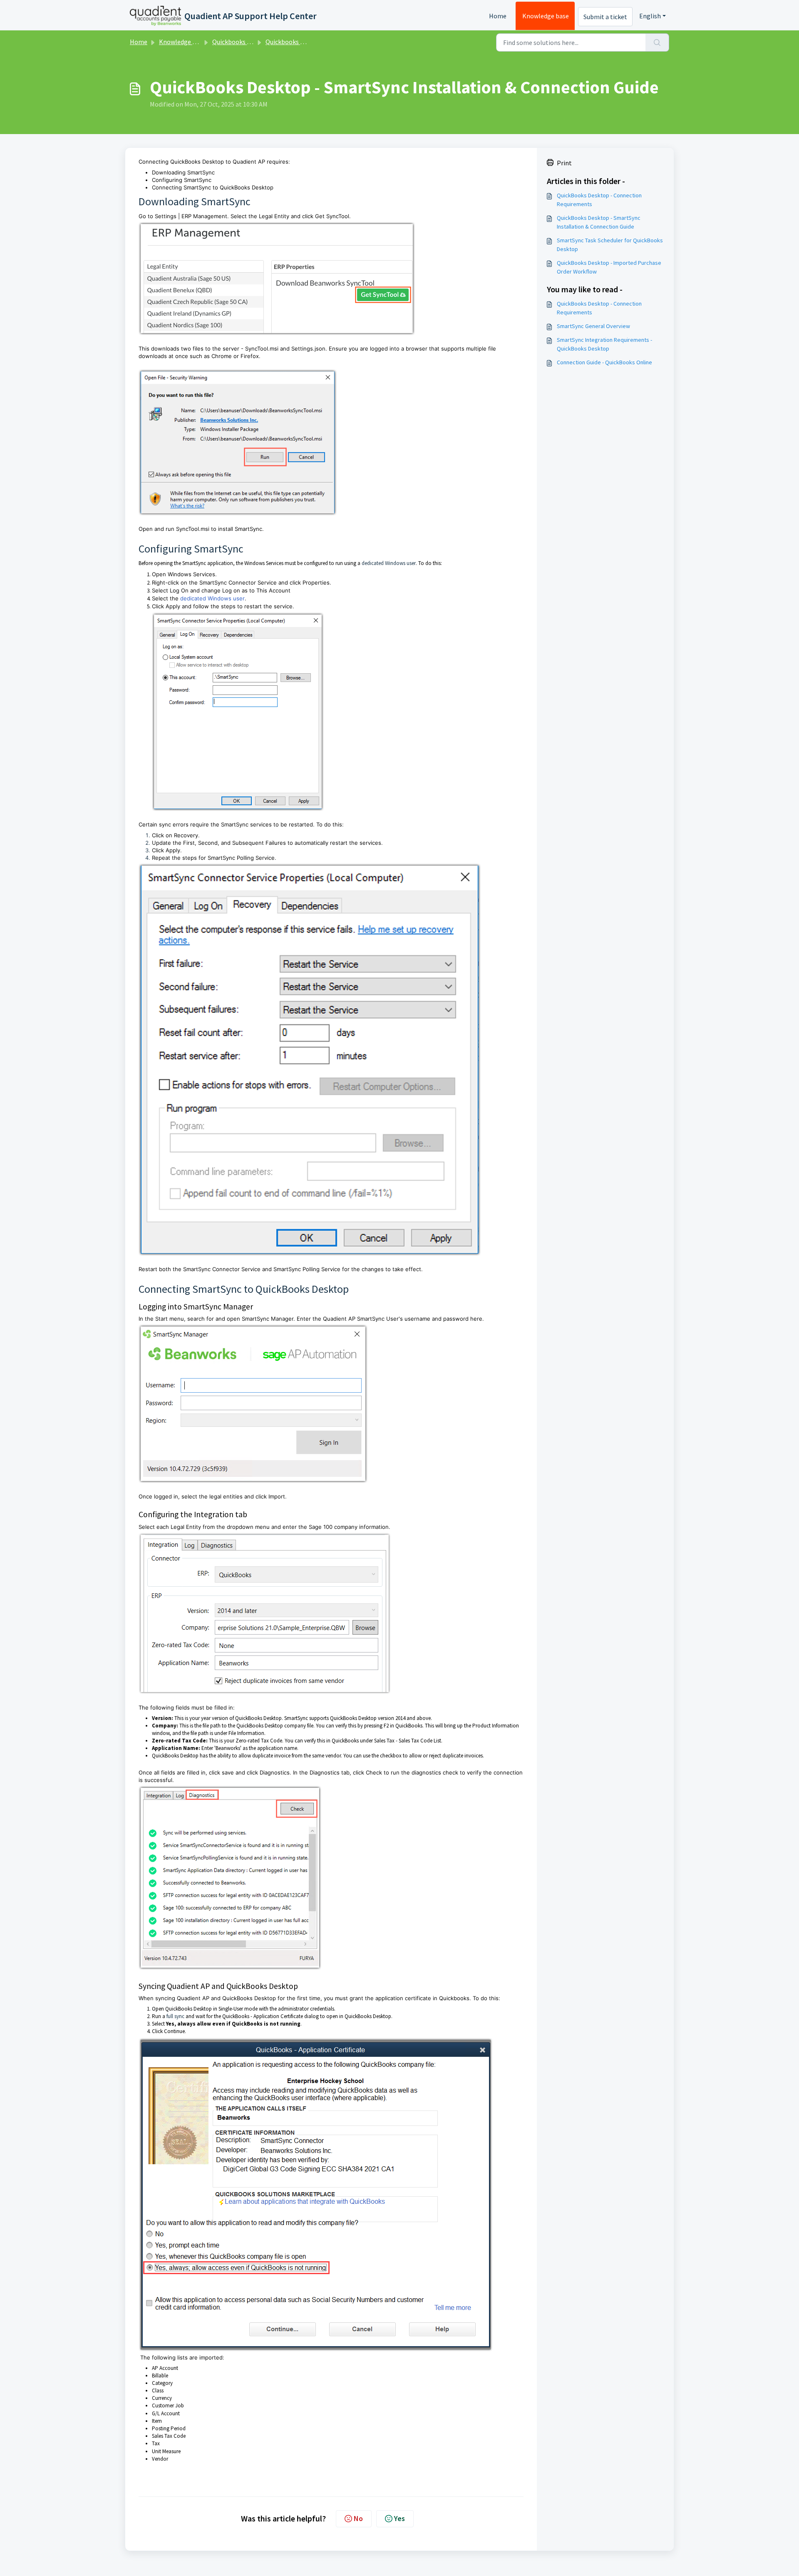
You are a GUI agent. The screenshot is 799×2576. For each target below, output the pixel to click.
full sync (175, 2016)
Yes (399, 2518)
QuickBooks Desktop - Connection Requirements (599, 200)
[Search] (657, 42)
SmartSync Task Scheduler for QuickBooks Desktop (610, 245)
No (358, 2518)
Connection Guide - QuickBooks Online (604, 362)
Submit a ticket (605, 17)
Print (564, 163)
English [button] (650, 16)
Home (498, 16)
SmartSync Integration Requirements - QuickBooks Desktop (604, 344)
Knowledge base (546, 16)
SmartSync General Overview (593, 326)
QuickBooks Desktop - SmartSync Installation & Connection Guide (599, 222)
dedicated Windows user (389, 563)
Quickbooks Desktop (242, 42)
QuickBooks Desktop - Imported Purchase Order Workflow (609, 267)
